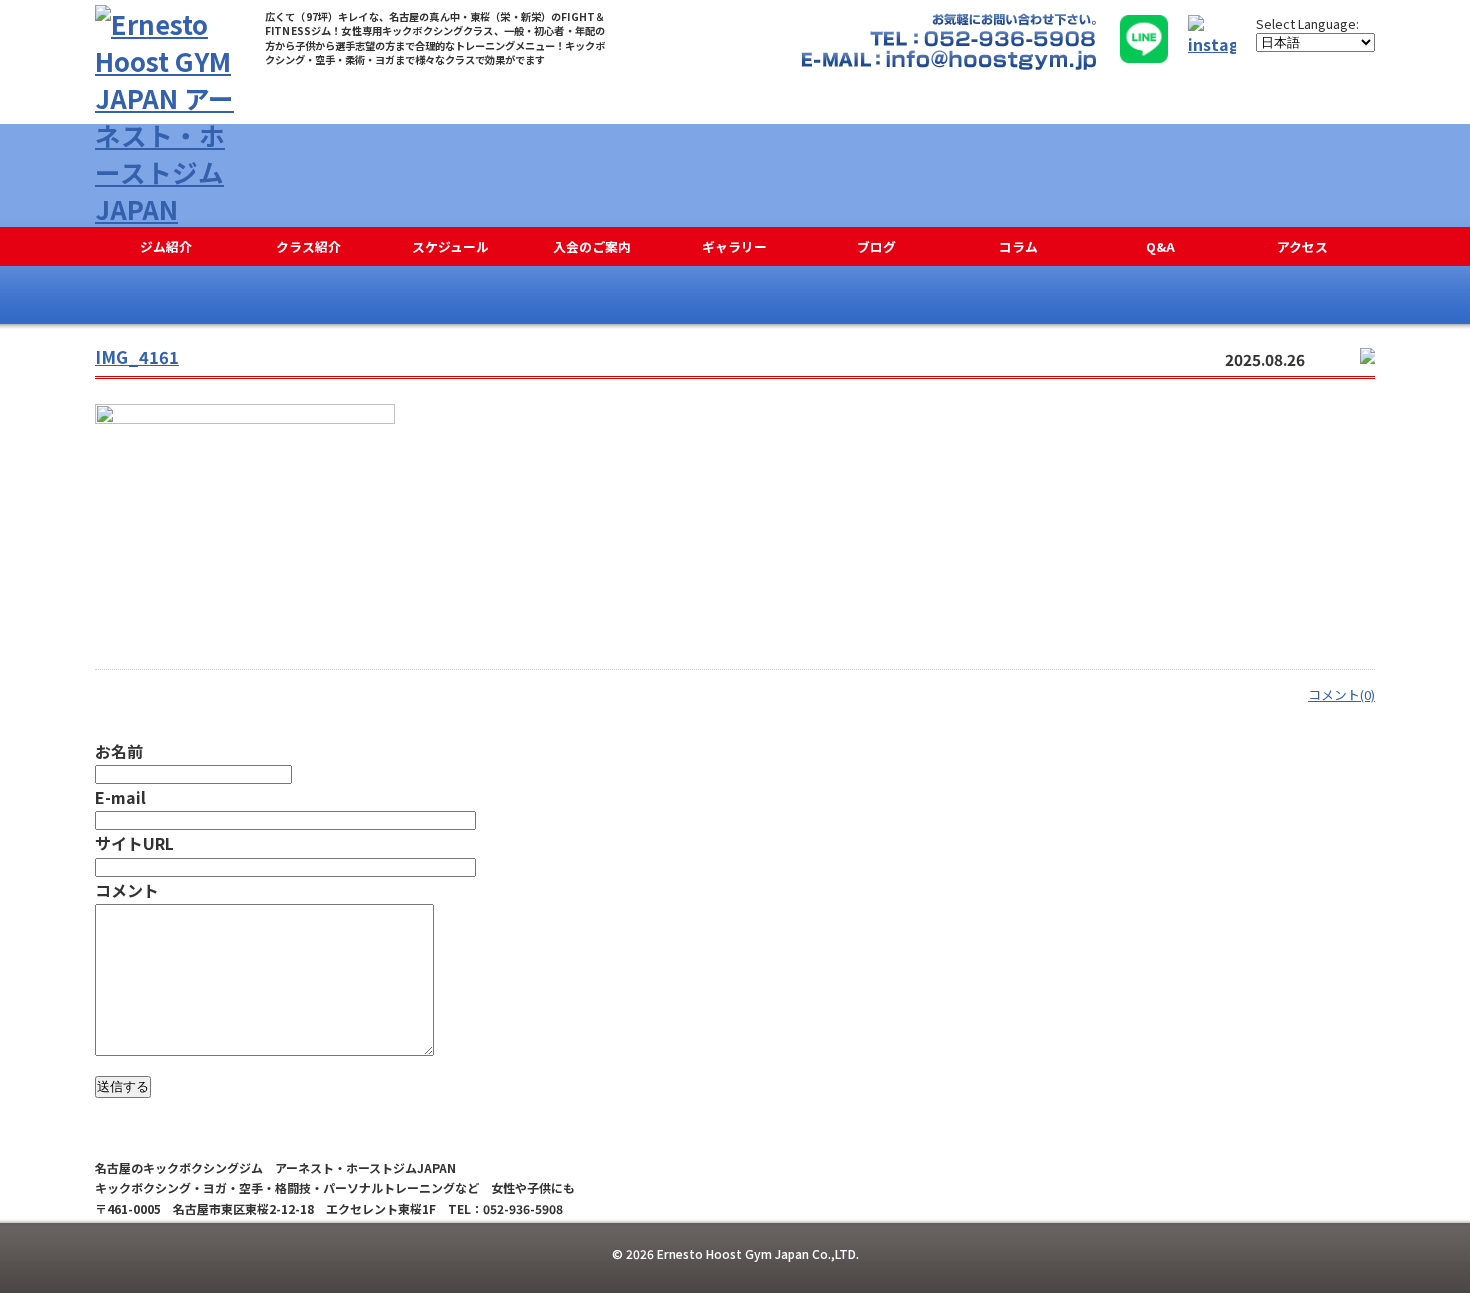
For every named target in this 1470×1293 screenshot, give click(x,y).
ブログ (876, 246)
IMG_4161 (137, 357)
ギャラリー (734, 246)
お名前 (119, 751)
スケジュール (450, 246)
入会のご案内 (592, 246)
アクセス (1302, 246)
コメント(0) (1341, 694)
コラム (1018, 246)
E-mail (120, 797)
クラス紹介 (308, 246)
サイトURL (134, 843)
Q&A (1160, 246)
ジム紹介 (166, 246)
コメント (127, 890)
